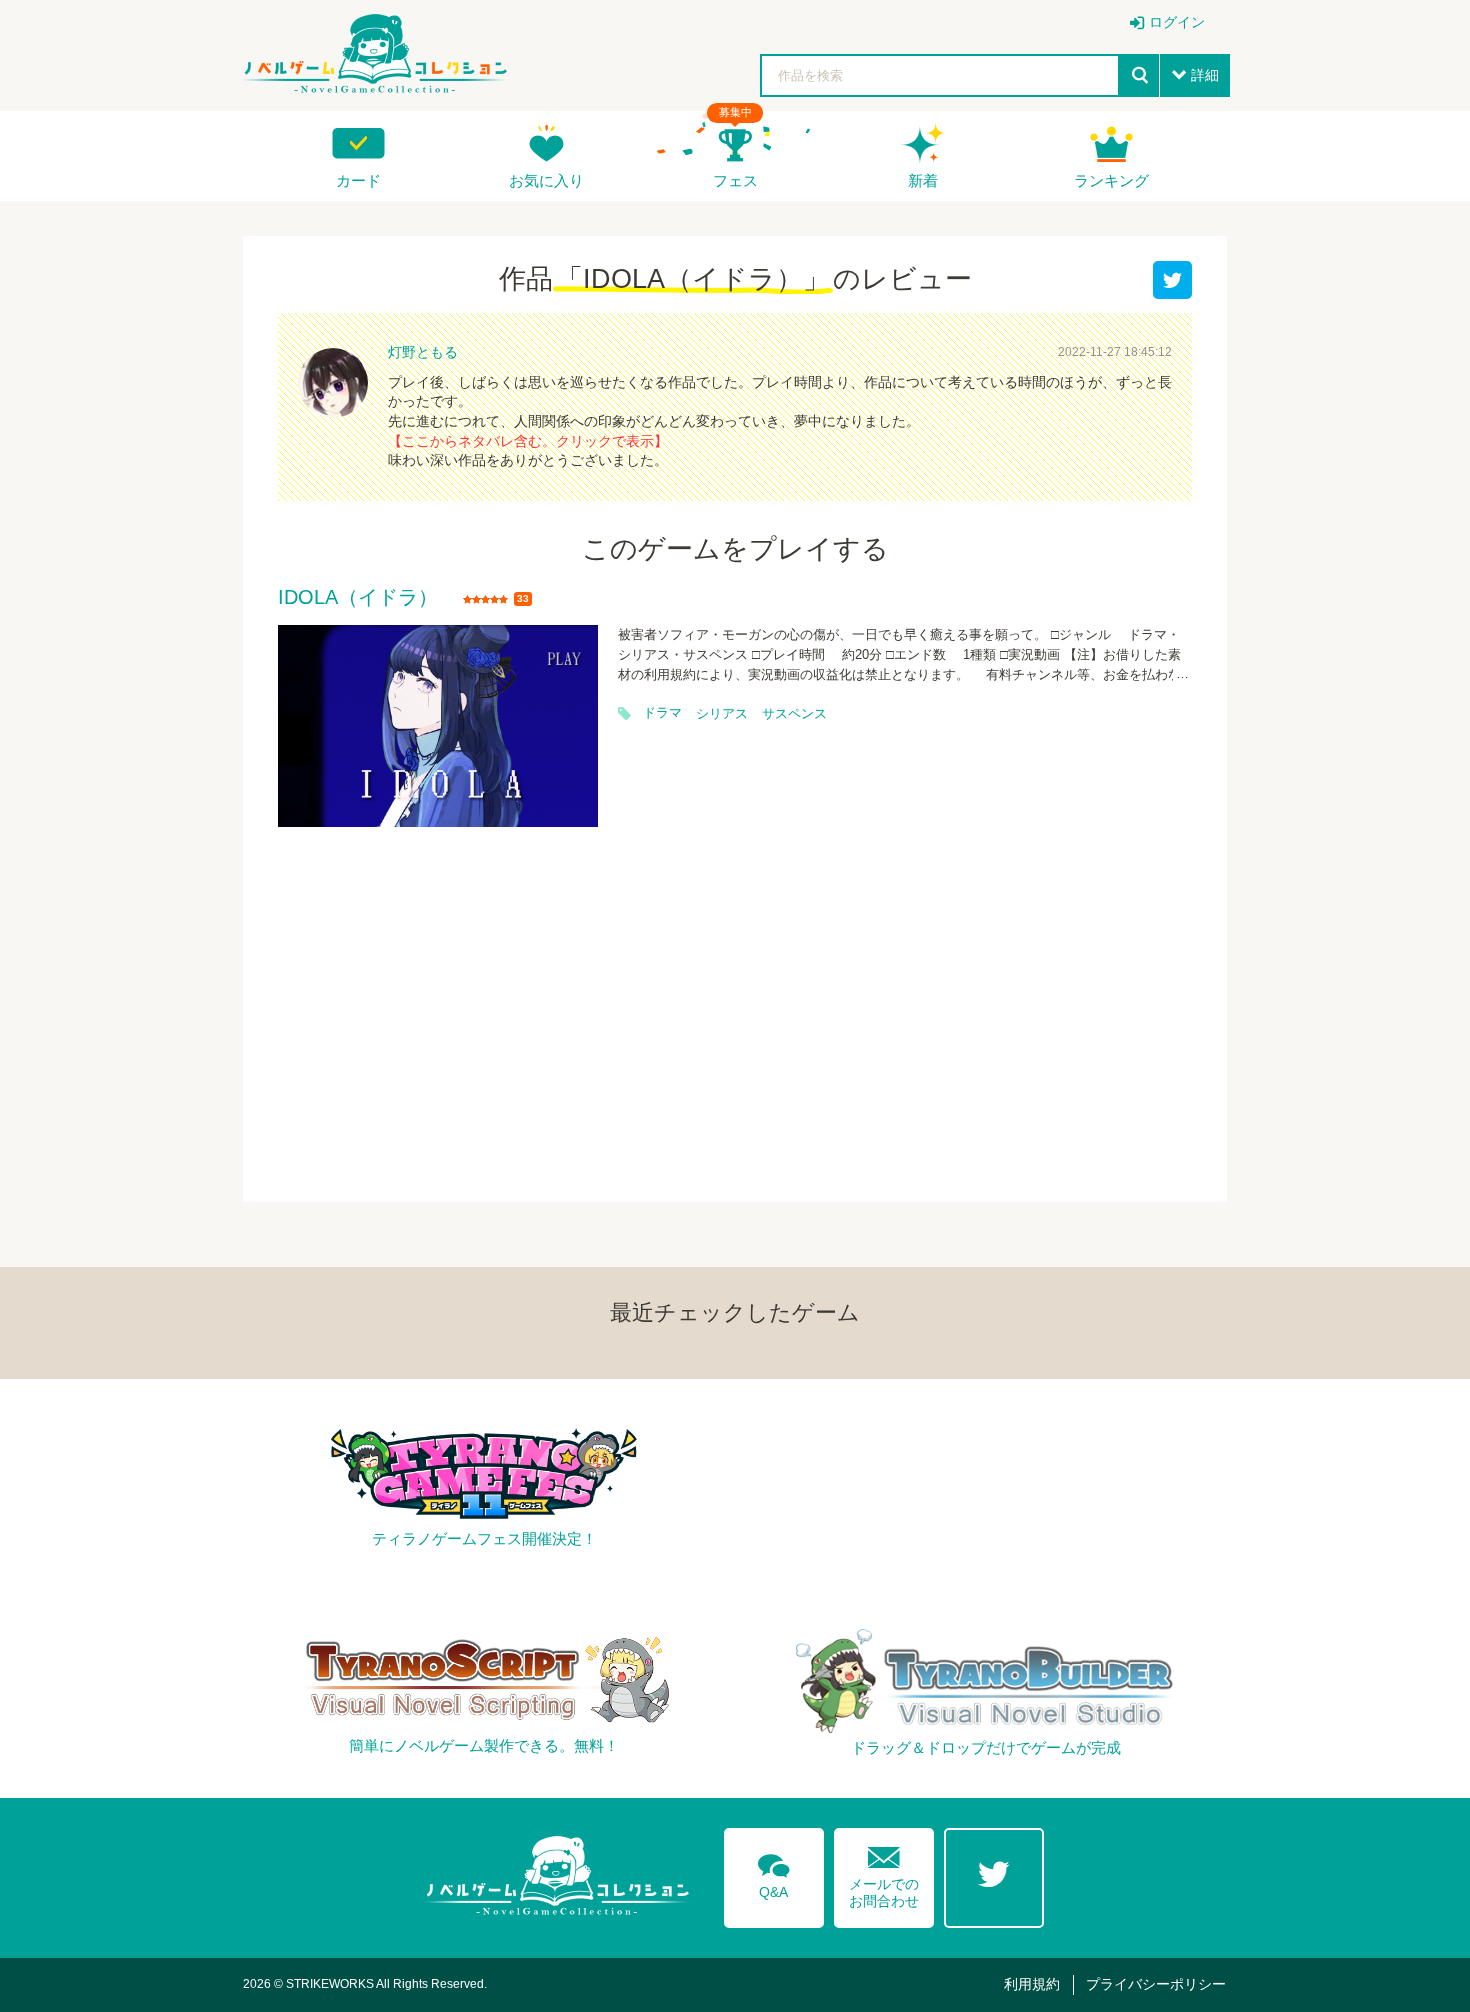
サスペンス (794, 714)
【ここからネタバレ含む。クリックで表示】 (528, 441)
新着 (923, 180)
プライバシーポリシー (1156, 1984)
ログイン (1177, 22)
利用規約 (1032, 1984)
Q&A (774, 1873)
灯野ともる (423, 352)
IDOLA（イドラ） (358, 598)
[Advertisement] (735, 1002)
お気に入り (546, 180)
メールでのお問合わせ (884, 1872)
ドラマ (662, 713)
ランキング (1111, 180)
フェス (735, 180)
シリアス (722, 714)
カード (358, 180)
